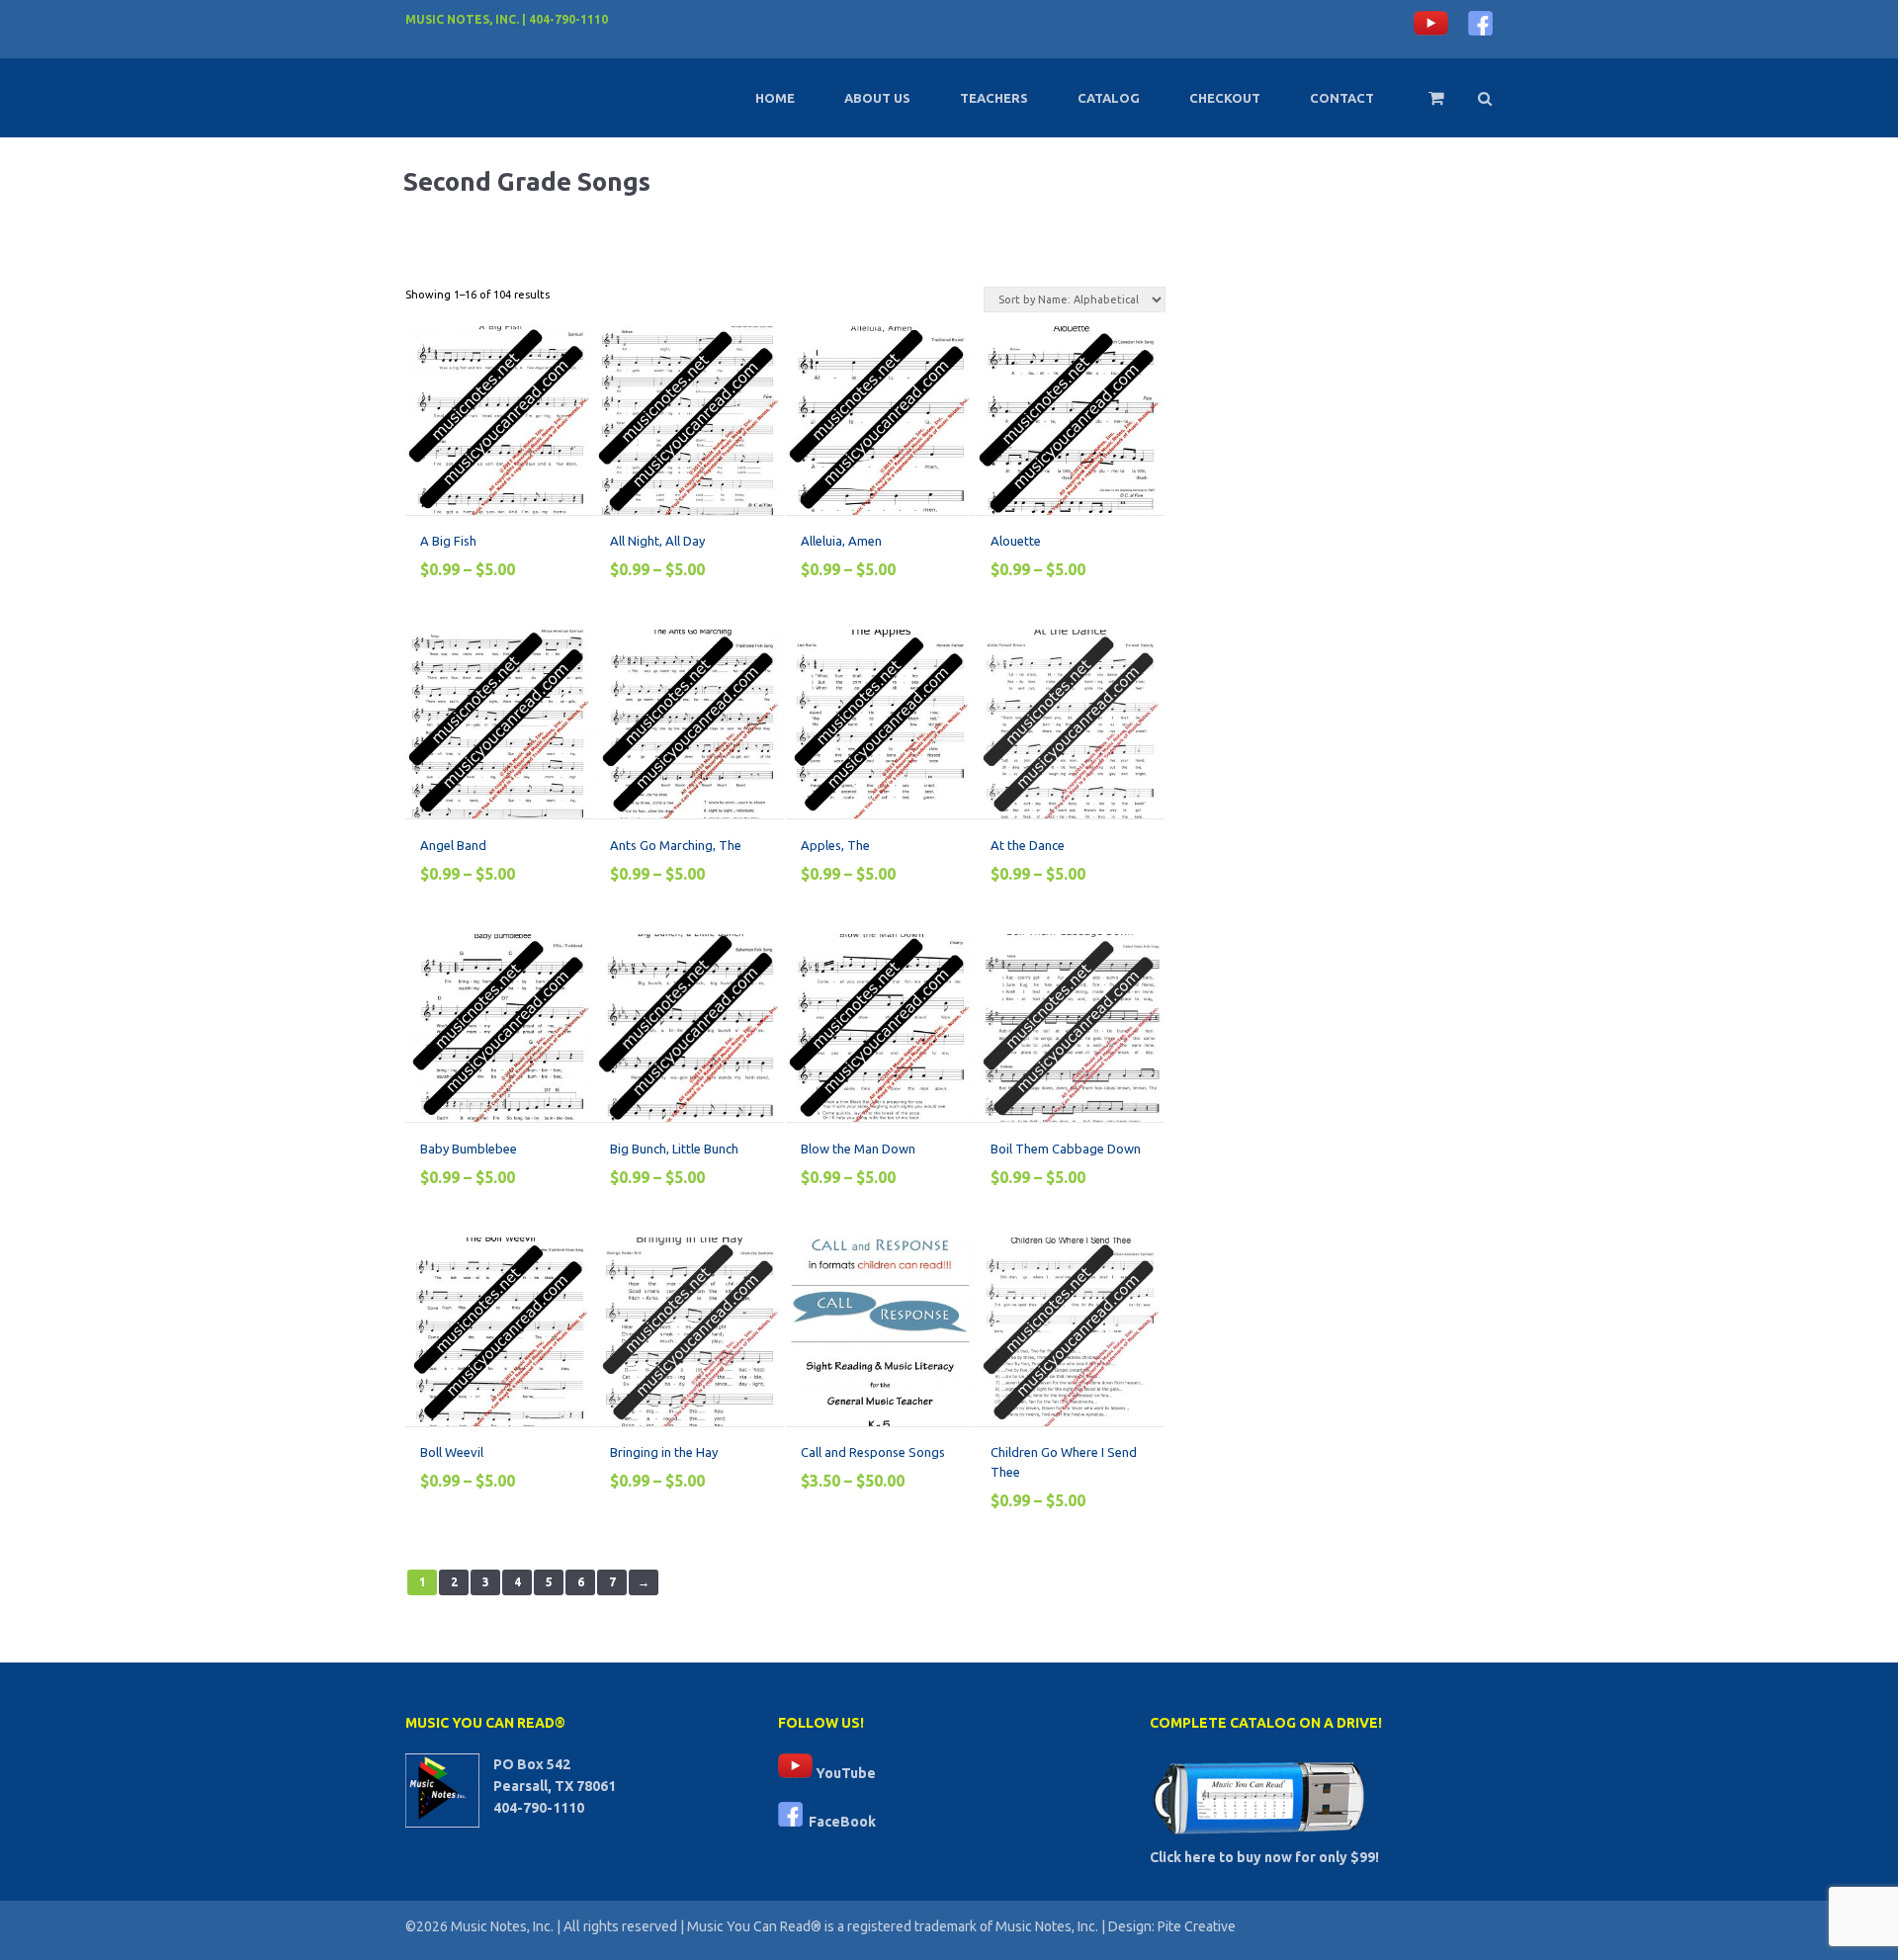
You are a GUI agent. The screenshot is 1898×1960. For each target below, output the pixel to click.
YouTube (844, 1773)
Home (775, 98)
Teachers (994, 98)
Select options (492, 350)
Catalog (1109, 98)
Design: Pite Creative (1172, 1926)
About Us (877, 98)
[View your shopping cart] (1423, 107)
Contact (1342, 98)
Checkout (1225, 98)
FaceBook (839, 1822)
